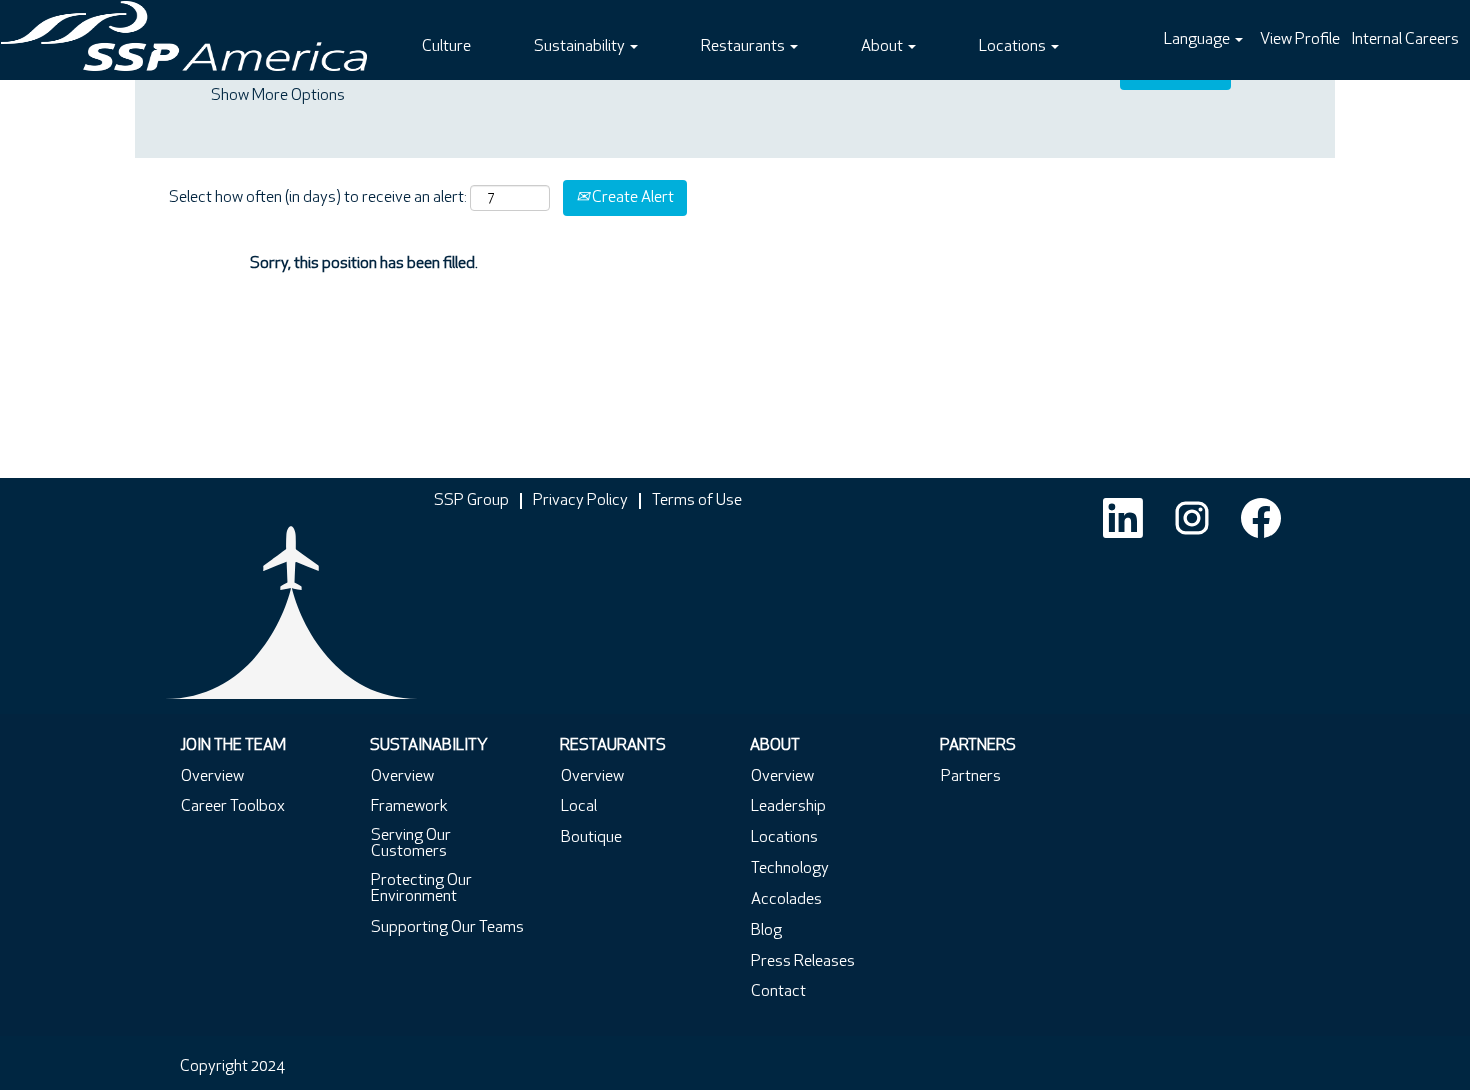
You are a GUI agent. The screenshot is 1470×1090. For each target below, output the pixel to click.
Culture (446, 47)
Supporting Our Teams (447, 928)
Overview (212, 777)
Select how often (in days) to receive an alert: (318, 198)
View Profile (1300, 40)
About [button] (883, 47)
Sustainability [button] (581, 47)
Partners (971, 777)
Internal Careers (1405, 40)
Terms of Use (697, 501)
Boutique (591, 838)
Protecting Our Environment (421, 889)
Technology (790, 869)
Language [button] (1198, 40)
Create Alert (631, 198)
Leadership (788, 807)
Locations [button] (1014, 47)
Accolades (786, 900)
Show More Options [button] (278, 96)
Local (579, 807)
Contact (778, 992)
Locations (784, 838)
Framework (409, 807)
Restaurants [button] (744, 47)
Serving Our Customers (411, 844)
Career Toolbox (233, 807)
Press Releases (803, 962)
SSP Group (471, 501)
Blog (766, 931)
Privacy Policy (580, 501)
